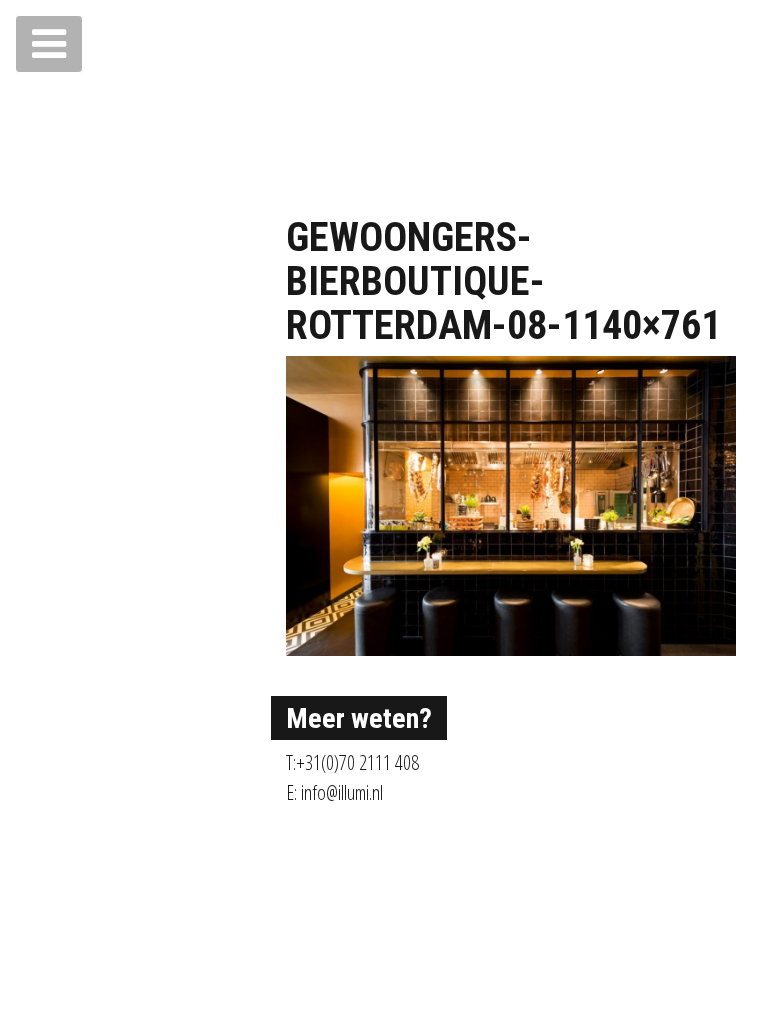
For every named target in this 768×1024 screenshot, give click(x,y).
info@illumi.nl (342, 792)
